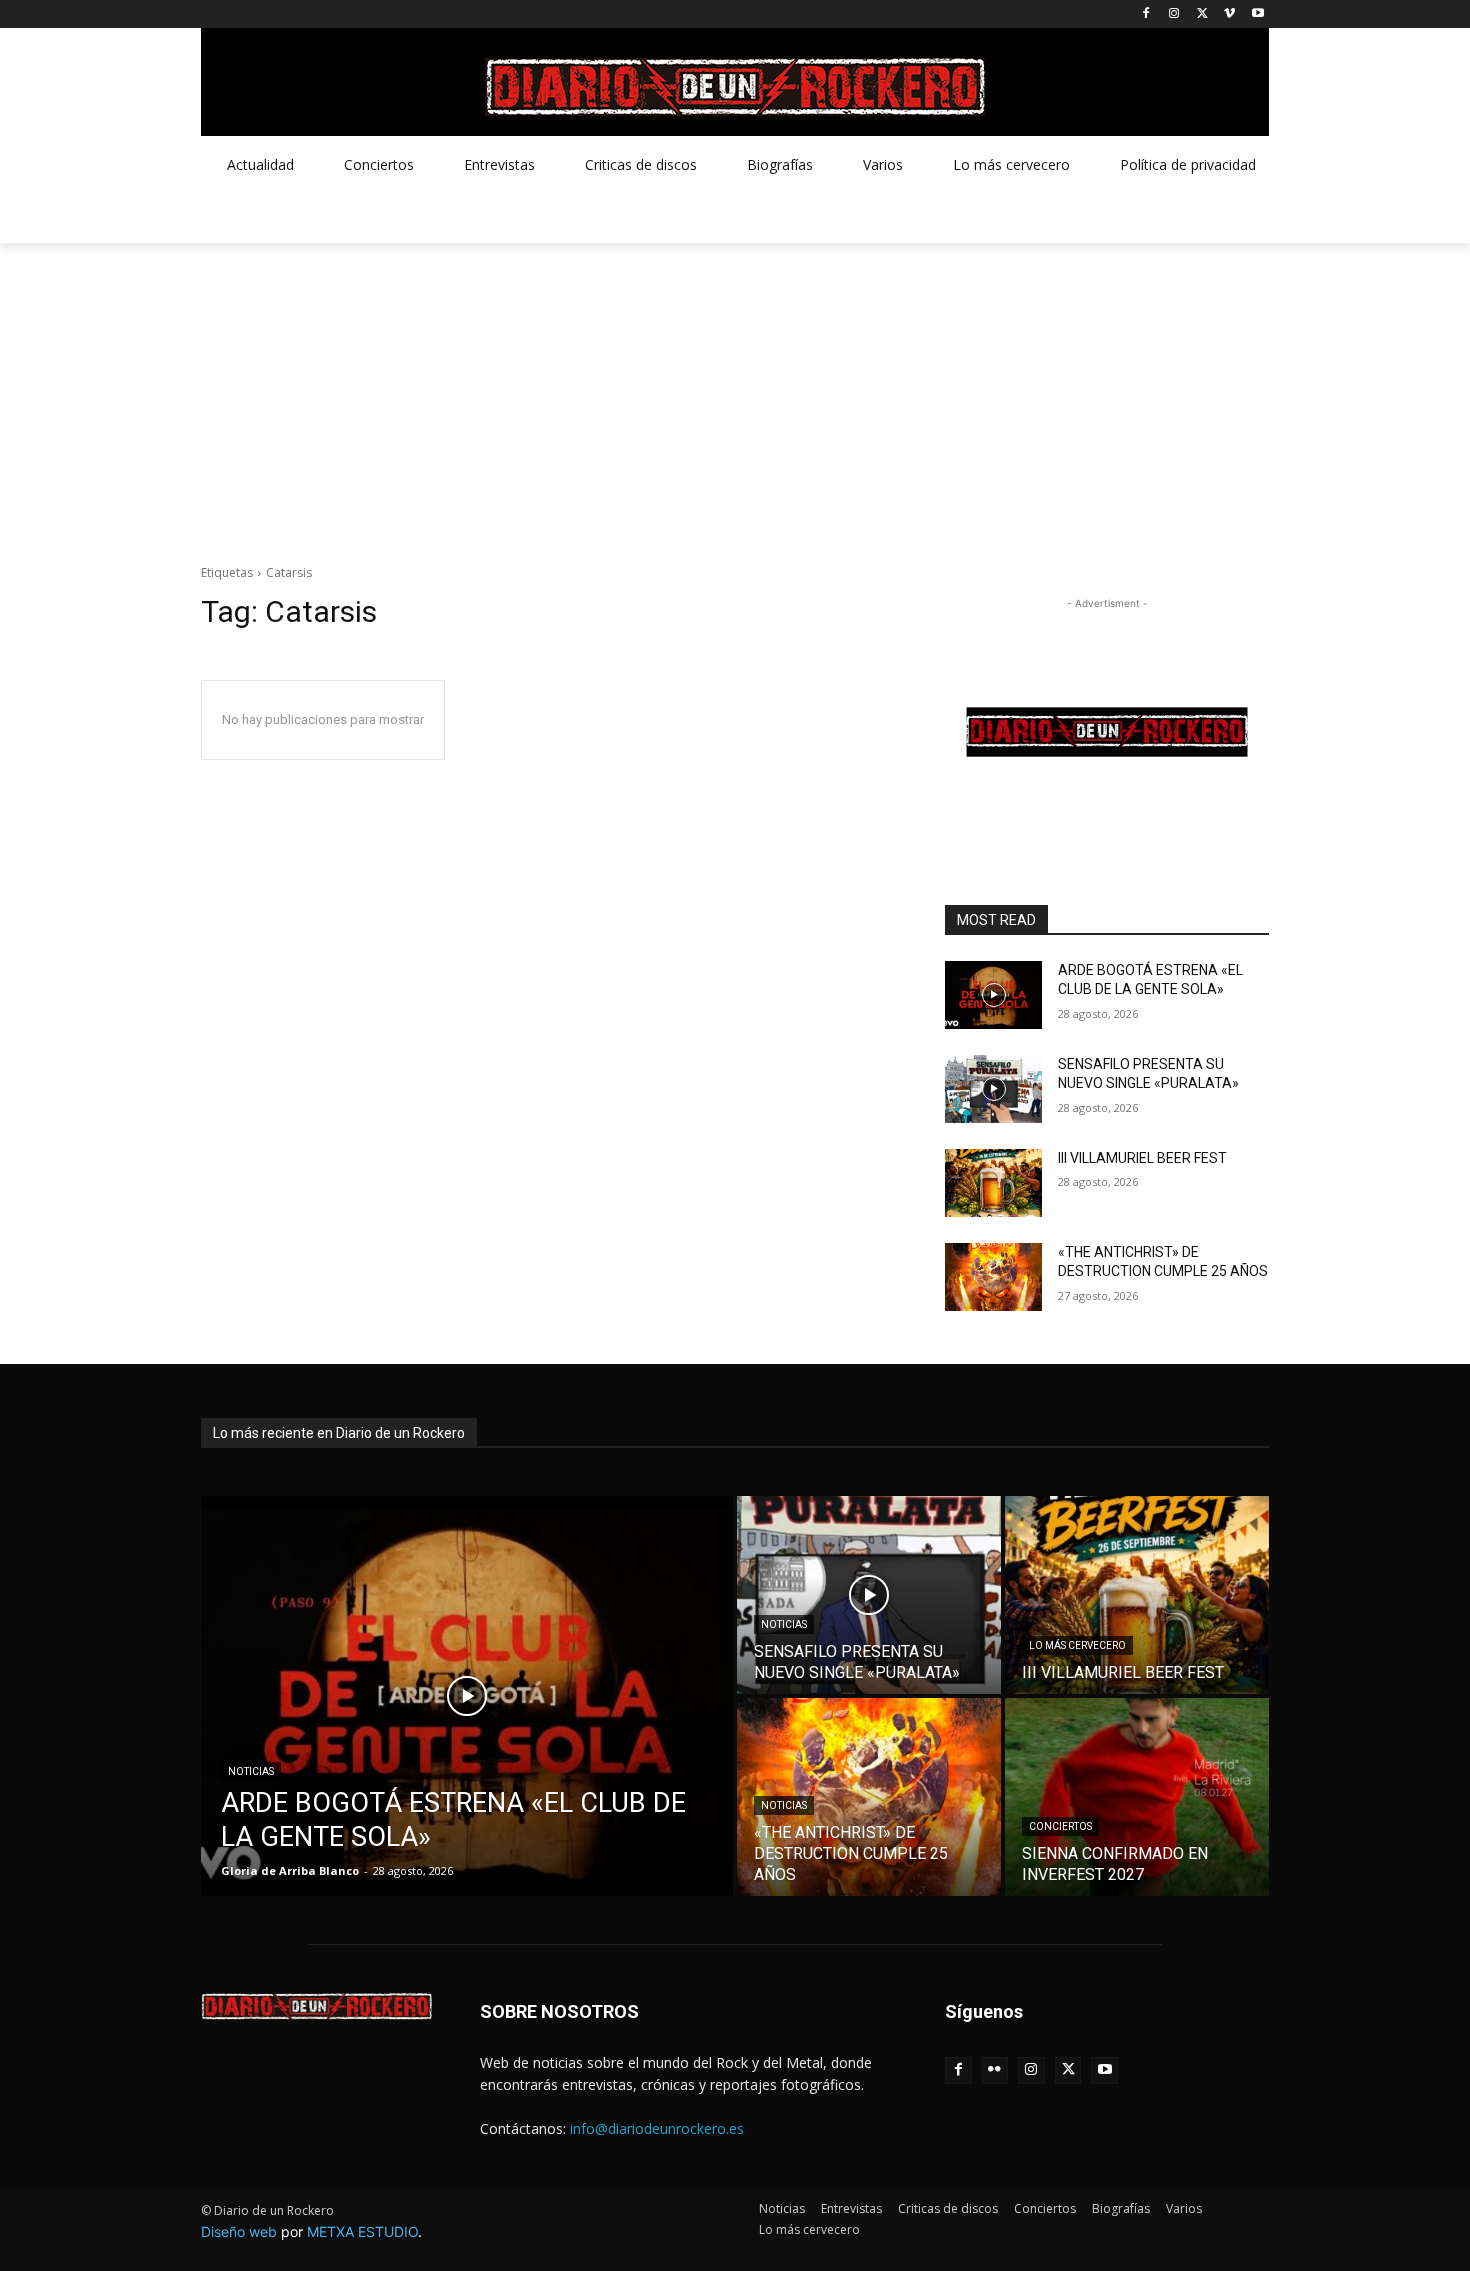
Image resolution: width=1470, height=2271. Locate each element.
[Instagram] (1174, 14)
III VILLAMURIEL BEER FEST (1142, 1158)
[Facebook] (1146, 14)
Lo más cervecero (1077, 1645)
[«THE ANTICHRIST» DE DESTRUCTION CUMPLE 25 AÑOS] (993, 1277)
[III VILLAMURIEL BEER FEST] (993, 1183)
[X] (1202, 14)
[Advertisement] (735, 393)
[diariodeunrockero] (735, 87)
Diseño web (239, 2231)
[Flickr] (995, 2070)
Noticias (251, 1771)
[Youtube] (1257, 14)
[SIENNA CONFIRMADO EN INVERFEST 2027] (1137, 1797)
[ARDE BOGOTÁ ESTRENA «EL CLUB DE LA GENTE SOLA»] (993, 995)
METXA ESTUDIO (362, 2231)
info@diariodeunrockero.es (657, 2128)
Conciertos (1060, 1826)
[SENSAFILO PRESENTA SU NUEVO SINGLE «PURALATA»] (993, 1089)
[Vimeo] (1229, 14)
